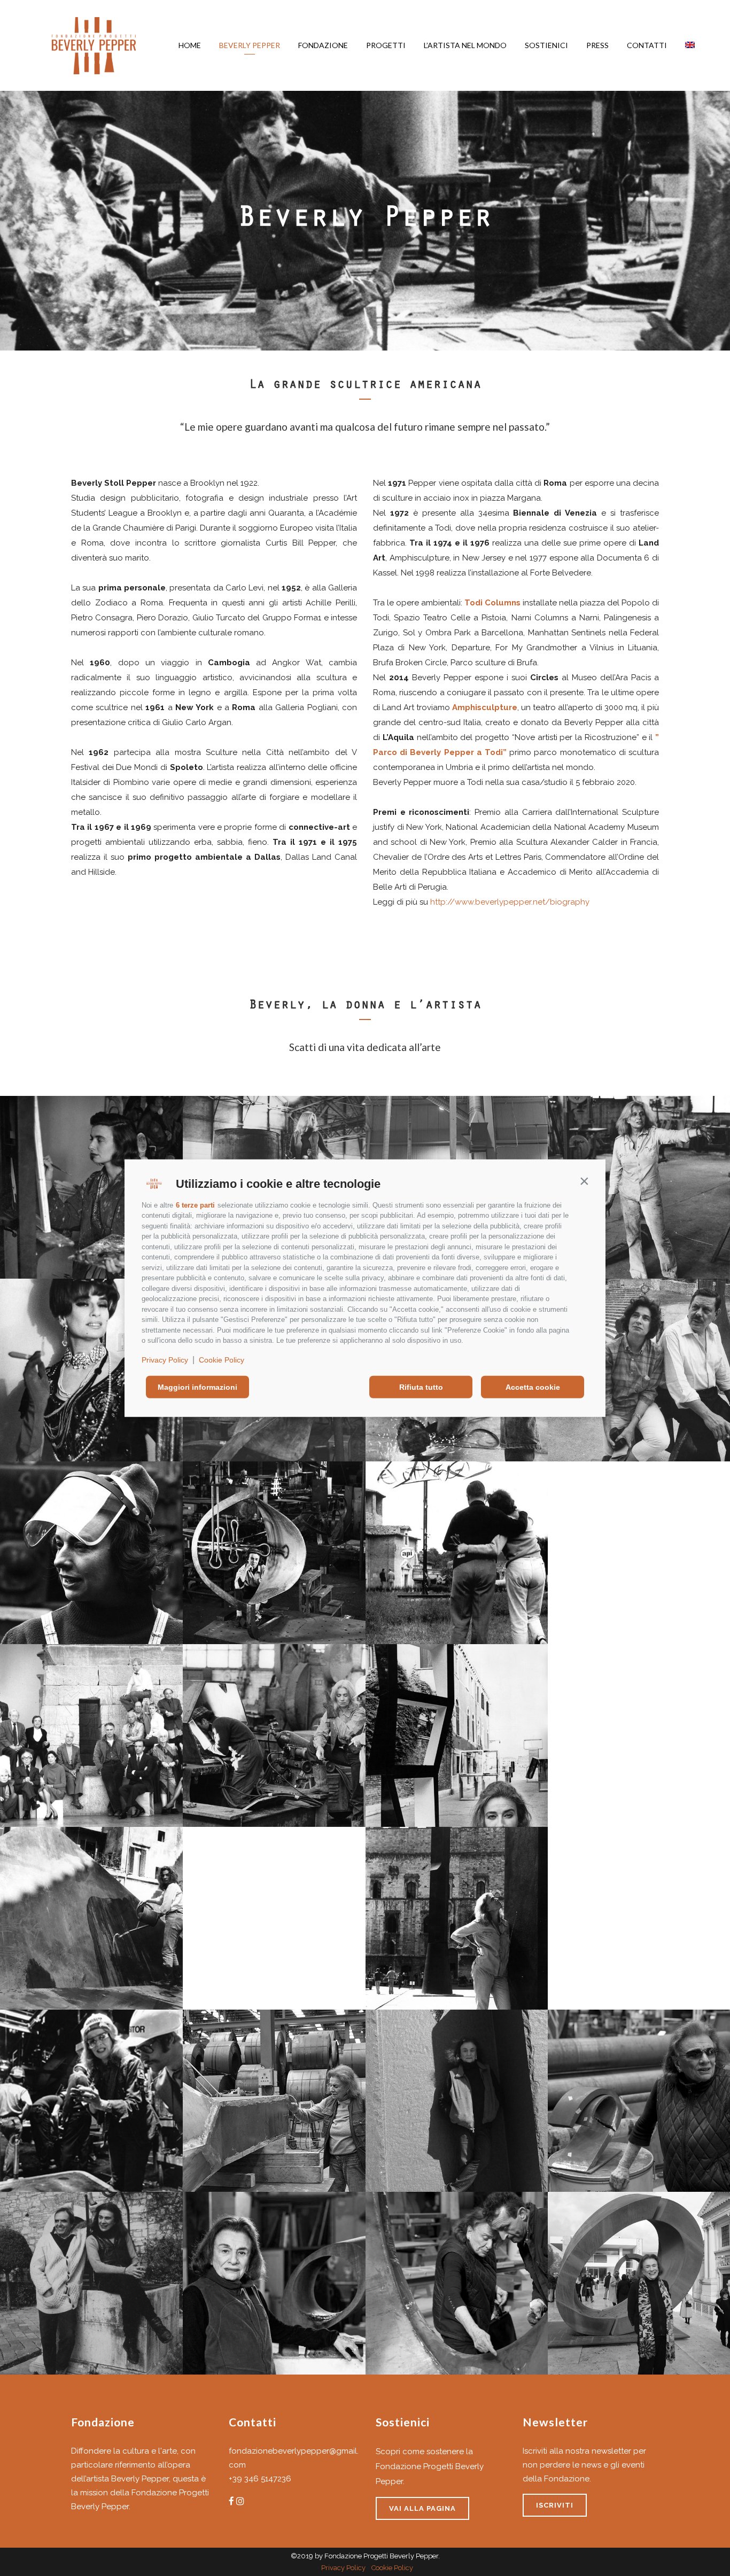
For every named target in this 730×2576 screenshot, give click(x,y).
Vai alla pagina (422, 2508)
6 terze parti (195, 1205)
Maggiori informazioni (197, 1387)
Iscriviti (555, 2505)
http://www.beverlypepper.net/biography (510, 902)
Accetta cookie (533, 1387)
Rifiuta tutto (421, 1387)
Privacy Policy (165, 1359)
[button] (584, 1181)
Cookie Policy (222, 1359)
